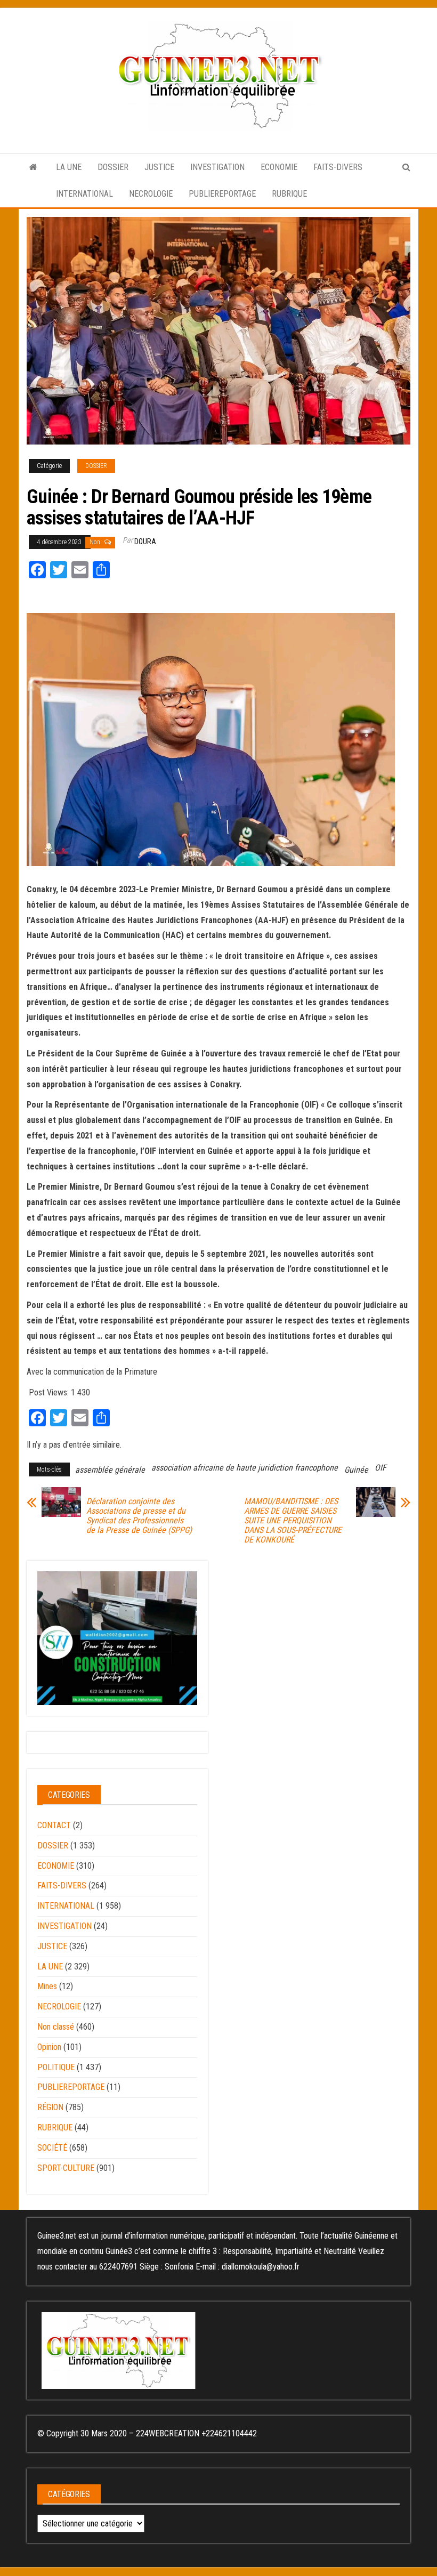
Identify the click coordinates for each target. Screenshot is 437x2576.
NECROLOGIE (151, 194)
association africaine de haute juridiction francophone (245, 1468)
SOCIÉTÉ (52, 2148)
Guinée (356, 1470)
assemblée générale (110, 1470)
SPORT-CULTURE (66, 2168)
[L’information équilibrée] (33, 167)
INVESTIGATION (217, 167)
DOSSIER (113, 167)
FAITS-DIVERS (338, 167)
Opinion (49, 2047)
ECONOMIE (279, 167)
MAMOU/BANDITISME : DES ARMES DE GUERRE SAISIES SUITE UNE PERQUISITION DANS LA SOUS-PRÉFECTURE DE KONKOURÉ (293, 1521)
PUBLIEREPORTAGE (222, 194)
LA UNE (69, 167)
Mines (47, 1986)
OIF (381, 1468)
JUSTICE (159, 167)
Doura (145, 542)
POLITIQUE (56, 2067)
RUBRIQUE (289, 194)
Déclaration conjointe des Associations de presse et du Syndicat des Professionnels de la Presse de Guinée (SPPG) (139, 1516)
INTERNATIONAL (84, 194)
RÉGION (50, 2107)
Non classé (56, 2027)
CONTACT (54, 1825)
